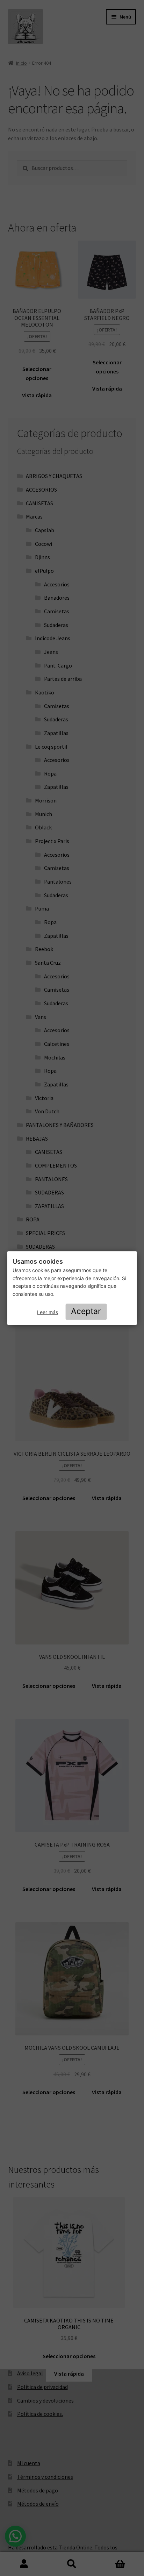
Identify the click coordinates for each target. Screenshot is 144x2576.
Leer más (48, 1312)
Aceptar (86, 1311)
